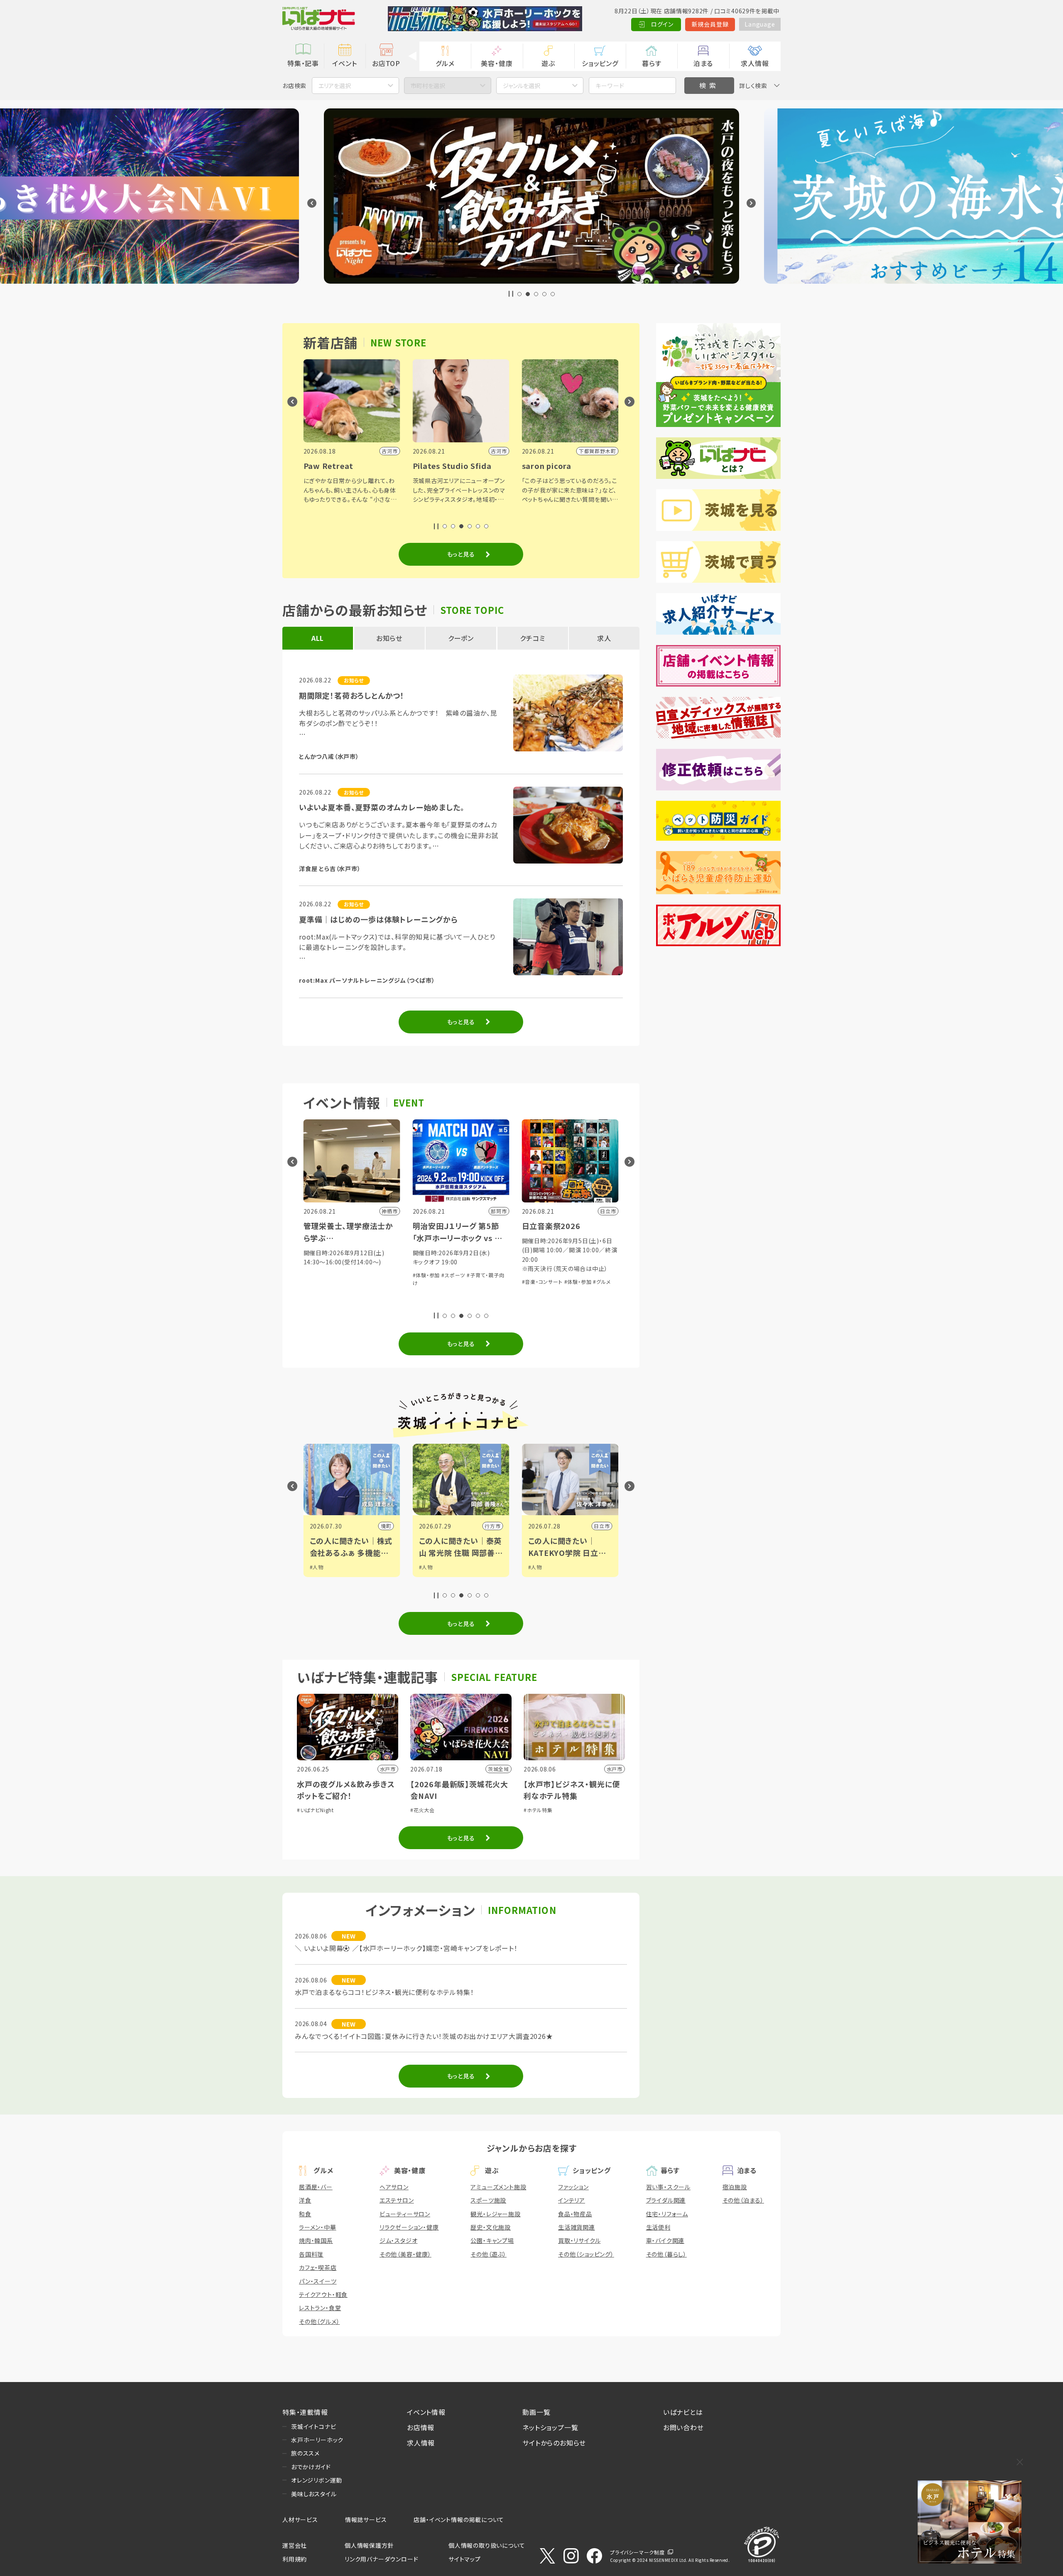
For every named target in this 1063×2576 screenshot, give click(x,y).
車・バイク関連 (665, 2240)
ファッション (573, 2187)
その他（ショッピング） (586, 2254)
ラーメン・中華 (318, 2227)
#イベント (539, 1567)
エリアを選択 (335, 86)
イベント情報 (426, 2412)
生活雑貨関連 (577, 2227)
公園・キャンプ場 (492, 2240)
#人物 (317, 1567)
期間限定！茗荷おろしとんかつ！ (352, 695)
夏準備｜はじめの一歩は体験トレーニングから (378, 919)
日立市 (383, 1526)
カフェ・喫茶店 (318, 2267)
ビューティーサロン (405, 2214)
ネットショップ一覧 (550, 2427)
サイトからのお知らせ (554, 2443)
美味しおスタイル (314, 2494)
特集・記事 (303, 63)
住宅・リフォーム (667, 2214)
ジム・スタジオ (399, 2240)
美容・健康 (497, 63)
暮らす (652, 63)
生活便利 (658, 2227)
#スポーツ (540, 1575)
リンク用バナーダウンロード (381, 2559)
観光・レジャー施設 (495, 2214)
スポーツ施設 (488, 2200)
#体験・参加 (360, 1282)
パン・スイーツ (318, 2281)
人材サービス (300, 2520)
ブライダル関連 (666, 2200)
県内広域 (599, 1526)
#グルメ (383, 1282)
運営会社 (295, 2545)
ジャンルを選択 (522, 86)
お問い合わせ (683, 2427)
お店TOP (386, 63)
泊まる (703, 63)
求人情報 (755, 63)
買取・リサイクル (579, 2240)
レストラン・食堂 (320, 2308)
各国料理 (311, 2254)
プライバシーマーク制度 (637, 2552)
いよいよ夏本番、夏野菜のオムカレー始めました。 (382, 807)
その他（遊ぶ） (489, 2254)
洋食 (305, 2200)
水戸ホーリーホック (317, 2440)
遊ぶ (548, 63)
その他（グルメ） (319, 2321)
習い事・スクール (668, 2187)
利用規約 (295, 2559)
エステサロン (397, 2200)
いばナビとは (683, 2412)
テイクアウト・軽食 (323, 2294)
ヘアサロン (394, 2187)
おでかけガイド (311, 2467)
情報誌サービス (366, 2520)
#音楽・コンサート (324, 1282)
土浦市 (492, 1526)
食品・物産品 (575, 2214)
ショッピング (600, 63)
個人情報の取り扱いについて (487, 2545)
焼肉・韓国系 (316, 2240)
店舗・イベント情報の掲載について (459, 2520)
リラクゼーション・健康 (409, 2227)
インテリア (572, 2200)
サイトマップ (465, 2559)
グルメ (445, 63)
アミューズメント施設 (498, 2187)
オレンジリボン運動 (317, 2480)
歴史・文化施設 (491, 2227)
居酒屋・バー (316, 2187)
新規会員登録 (710, 24)
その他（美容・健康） (405, 2254)
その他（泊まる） (743, 2200)
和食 (305, 2214)
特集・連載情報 (305, 2412)
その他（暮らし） (666, 2254)
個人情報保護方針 (369, 2545)
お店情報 (421, 2427)
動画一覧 (536, 2412)
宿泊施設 (735, 2187)
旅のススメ (305, 2453)
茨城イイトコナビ (314, 2426)
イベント (344, 63)
